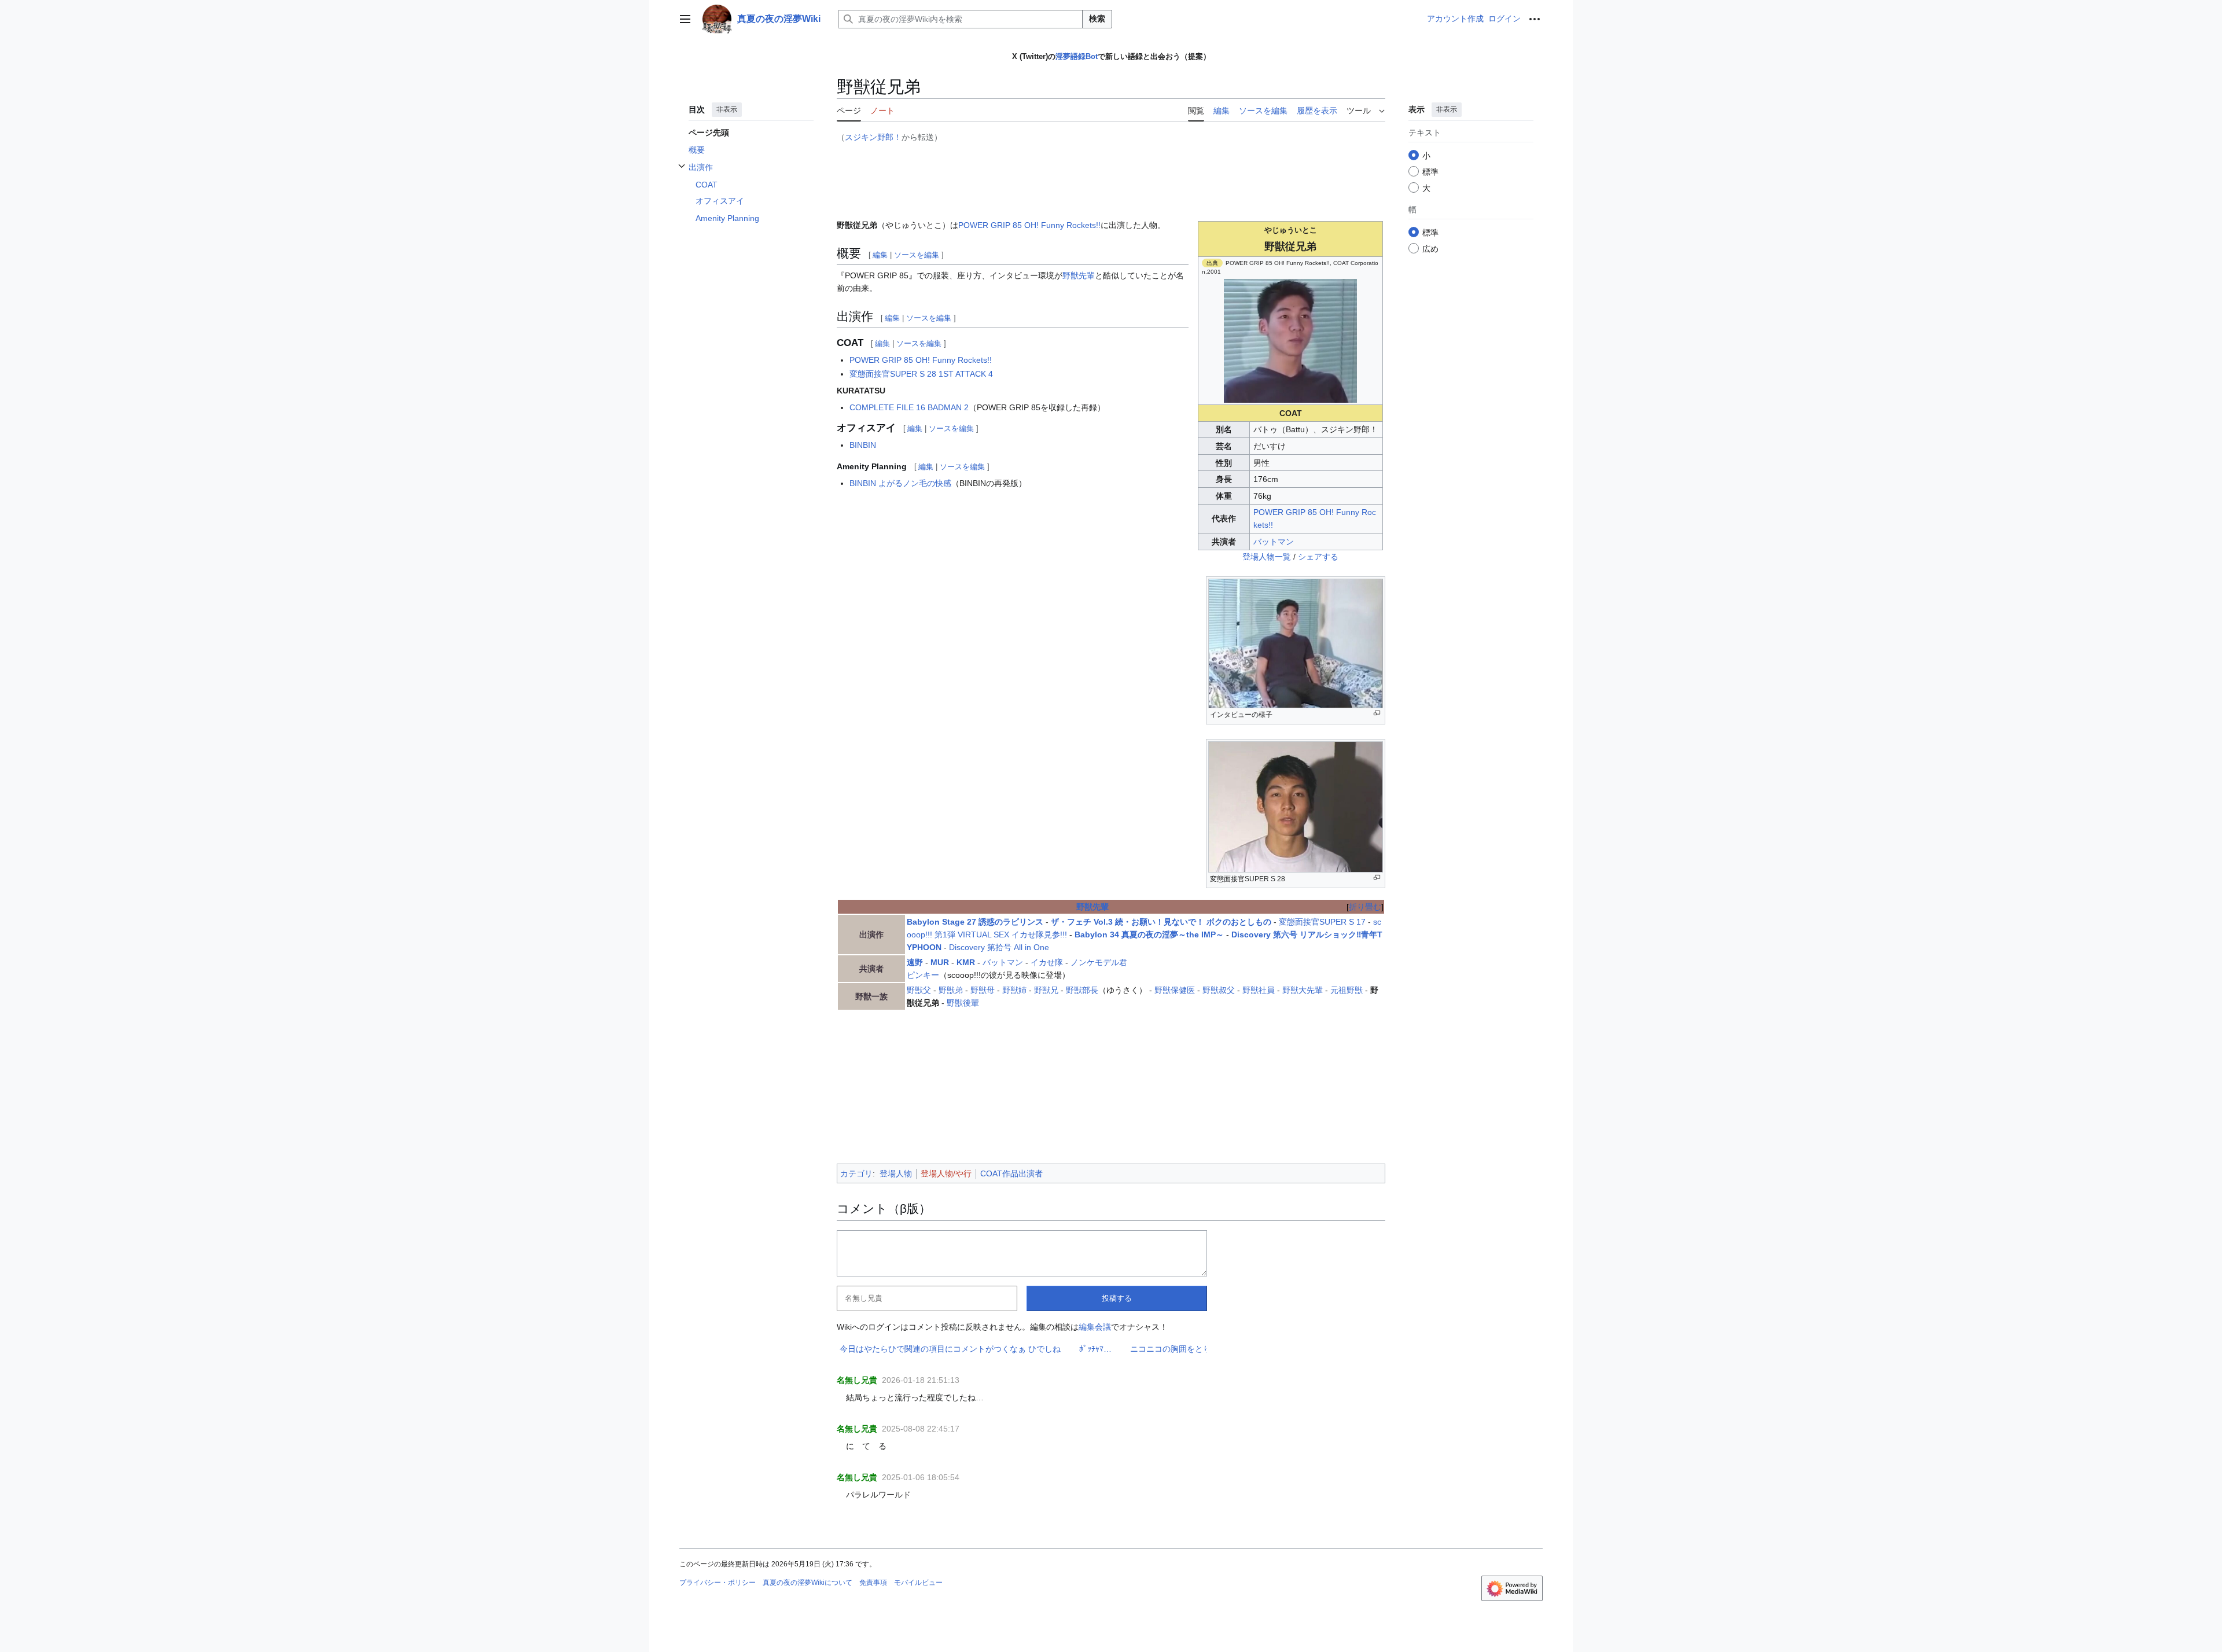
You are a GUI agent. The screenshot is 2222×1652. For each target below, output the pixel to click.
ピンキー (923, 975)
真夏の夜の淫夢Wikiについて (808, 1583)
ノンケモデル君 (1099, 962)
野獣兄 (1046, 990)
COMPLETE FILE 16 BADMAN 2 (909, 407)
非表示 (727, 109)
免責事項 (873, 1583)
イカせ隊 (1047, 962)
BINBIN (863, 445)
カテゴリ (856, 1173)
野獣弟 (951, 990)
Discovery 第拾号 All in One (999, 947)
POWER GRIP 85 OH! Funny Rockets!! (1029, 225)
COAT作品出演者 (1011, 1173)
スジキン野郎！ (873, 137)
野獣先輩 (1079, 275)
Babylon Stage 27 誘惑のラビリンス (975, 922)
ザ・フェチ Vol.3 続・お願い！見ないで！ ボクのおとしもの (1161, 922)
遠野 (915, 962)
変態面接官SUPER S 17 (1322, 922)
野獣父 (919, 990)
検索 (1097, 19)
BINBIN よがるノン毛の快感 (900, 483)
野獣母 (983, 990)
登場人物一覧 (1267, 557)
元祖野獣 (1347, 990)
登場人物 (896, 1173)
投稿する (1117, 1298)
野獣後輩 (963, 1003)
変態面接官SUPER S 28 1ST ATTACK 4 (921, 374)
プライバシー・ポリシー (718, 1583)
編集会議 (1095, 1327)
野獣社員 (1259, 990)
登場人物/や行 (946, 1173)
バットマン (1274, 542)
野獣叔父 (1219, 990)
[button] (685, 19)
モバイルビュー (918, 1583)
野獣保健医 (1175, 990)
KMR (966, 962)
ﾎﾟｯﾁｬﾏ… (946, 1349)
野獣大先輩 (1303, 990)
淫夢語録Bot (1077, 56)
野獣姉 (1014, 990)
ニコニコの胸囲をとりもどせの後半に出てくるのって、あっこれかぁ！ (1110, 1349)
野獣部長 (1082, 990)
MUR (940, 962)
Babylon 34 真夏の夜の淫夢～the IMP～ (1149, 934)
